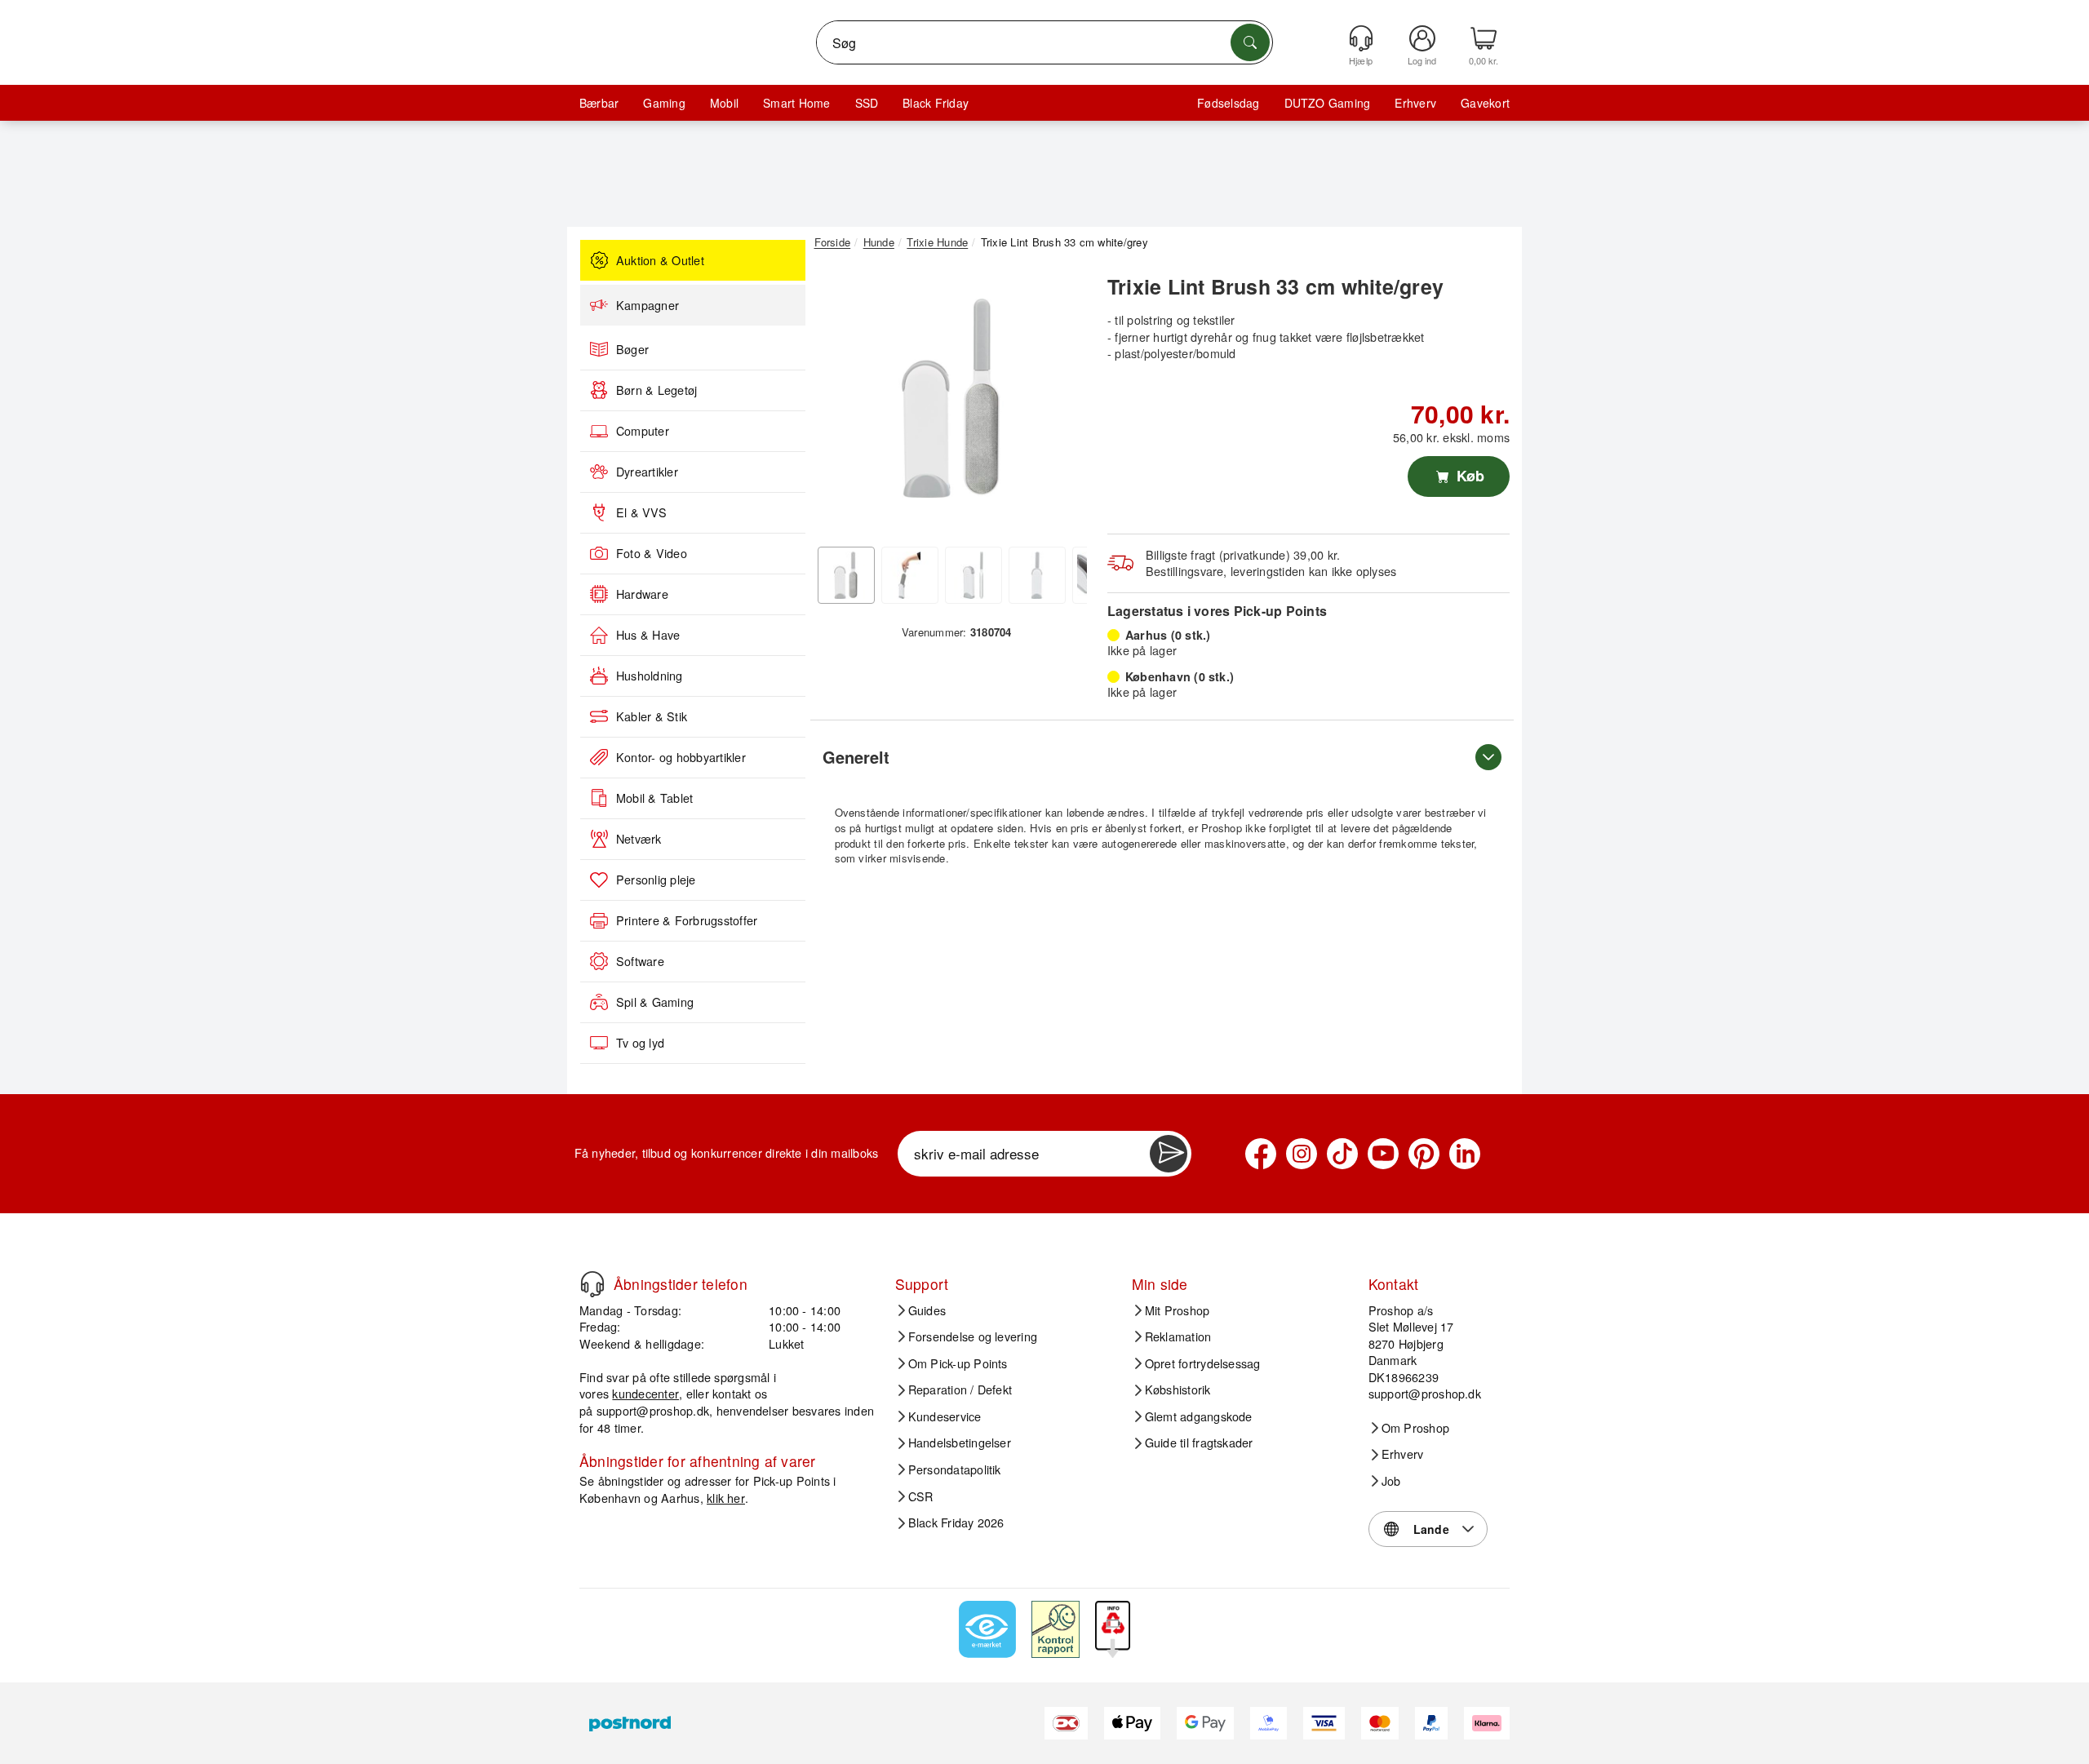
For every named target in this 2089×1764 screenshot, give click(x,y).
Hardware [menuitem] (642, 594)
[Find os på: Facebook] (1261, 1154)
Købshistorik (1178, 1389)
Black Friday (936, 103)
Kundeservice (945, 1416)
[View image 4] (1037, 575)
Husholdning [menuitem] (650, 676)
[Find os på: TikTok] (1342, 1154)
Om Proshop (1415, 1428)
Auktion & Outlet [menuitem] (660, 260)
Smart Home (796, 103)
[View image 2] (910, 575)
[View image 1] (846, 575)
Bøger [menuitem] (632, 349)
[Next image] (1062, 402)
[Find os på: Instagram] (1302, 1154)
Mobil (724, 103)
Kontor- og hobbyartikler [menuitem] (681, 757)
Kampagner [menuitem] (648, 305)
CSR (921, 1496)
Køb (1468, 476)
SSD (867, 103)
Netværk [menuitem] (639, 839)
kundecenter (645, 1393)
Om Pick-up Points (958, 1363)
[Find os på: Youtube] (1383, 1154)
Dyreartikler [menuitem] (647, 472)
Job (1391, 1481)
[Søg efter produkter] (1250, 42)
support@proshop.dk (653, 1410)
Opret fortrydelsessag (1203, 1363)
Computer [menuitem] (643, 431)
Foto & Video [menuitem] (652, 553)
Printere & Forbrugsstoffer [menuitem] (687, 920)
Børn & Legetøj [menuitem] (656, 390)
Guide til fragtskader (1199, 1443)
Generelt (856, 757)
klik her (726, 1498)
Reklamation (1178, 1336)
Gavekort (1485, 103)
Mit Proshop (1178, 1310)
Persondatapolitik (955, 1469)
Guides (927, 1310)
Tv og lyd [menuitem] (640, 1043)
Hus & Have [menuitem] (648, 635)
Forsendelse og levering (973, 1336)
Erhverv (1415, 103)
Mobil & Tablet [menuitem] (654, 798)
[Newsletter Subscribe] (1169, 1154)
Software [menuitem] (640, 961)
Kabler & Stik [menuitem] (652, 716)
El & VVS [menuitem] (641, 512)
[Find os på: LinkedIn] (1465, 1154)
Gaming (664, 103)
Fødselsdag (1228, 103)
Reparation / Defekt (960, 1389)
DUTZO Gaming (1328, 103)
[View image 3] (974, 575)
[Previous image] (839, 402)
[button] (951, 398)
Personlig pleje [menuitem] (656, 880)
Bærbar (599, 103)
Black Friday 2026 (956, 1522)
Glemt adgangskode (1199, 1416)
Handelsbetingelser (960, 1443)
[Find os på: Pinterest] (1424, 1154)
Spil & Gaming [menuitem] (655, 1002)
